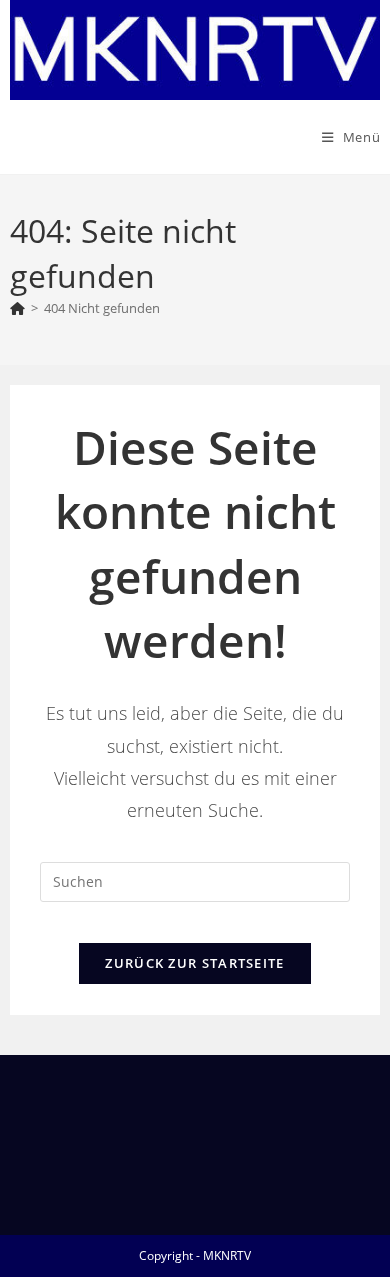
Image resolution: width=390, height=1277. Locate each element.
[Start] (17, 308)
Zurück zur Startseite (194, 963)
